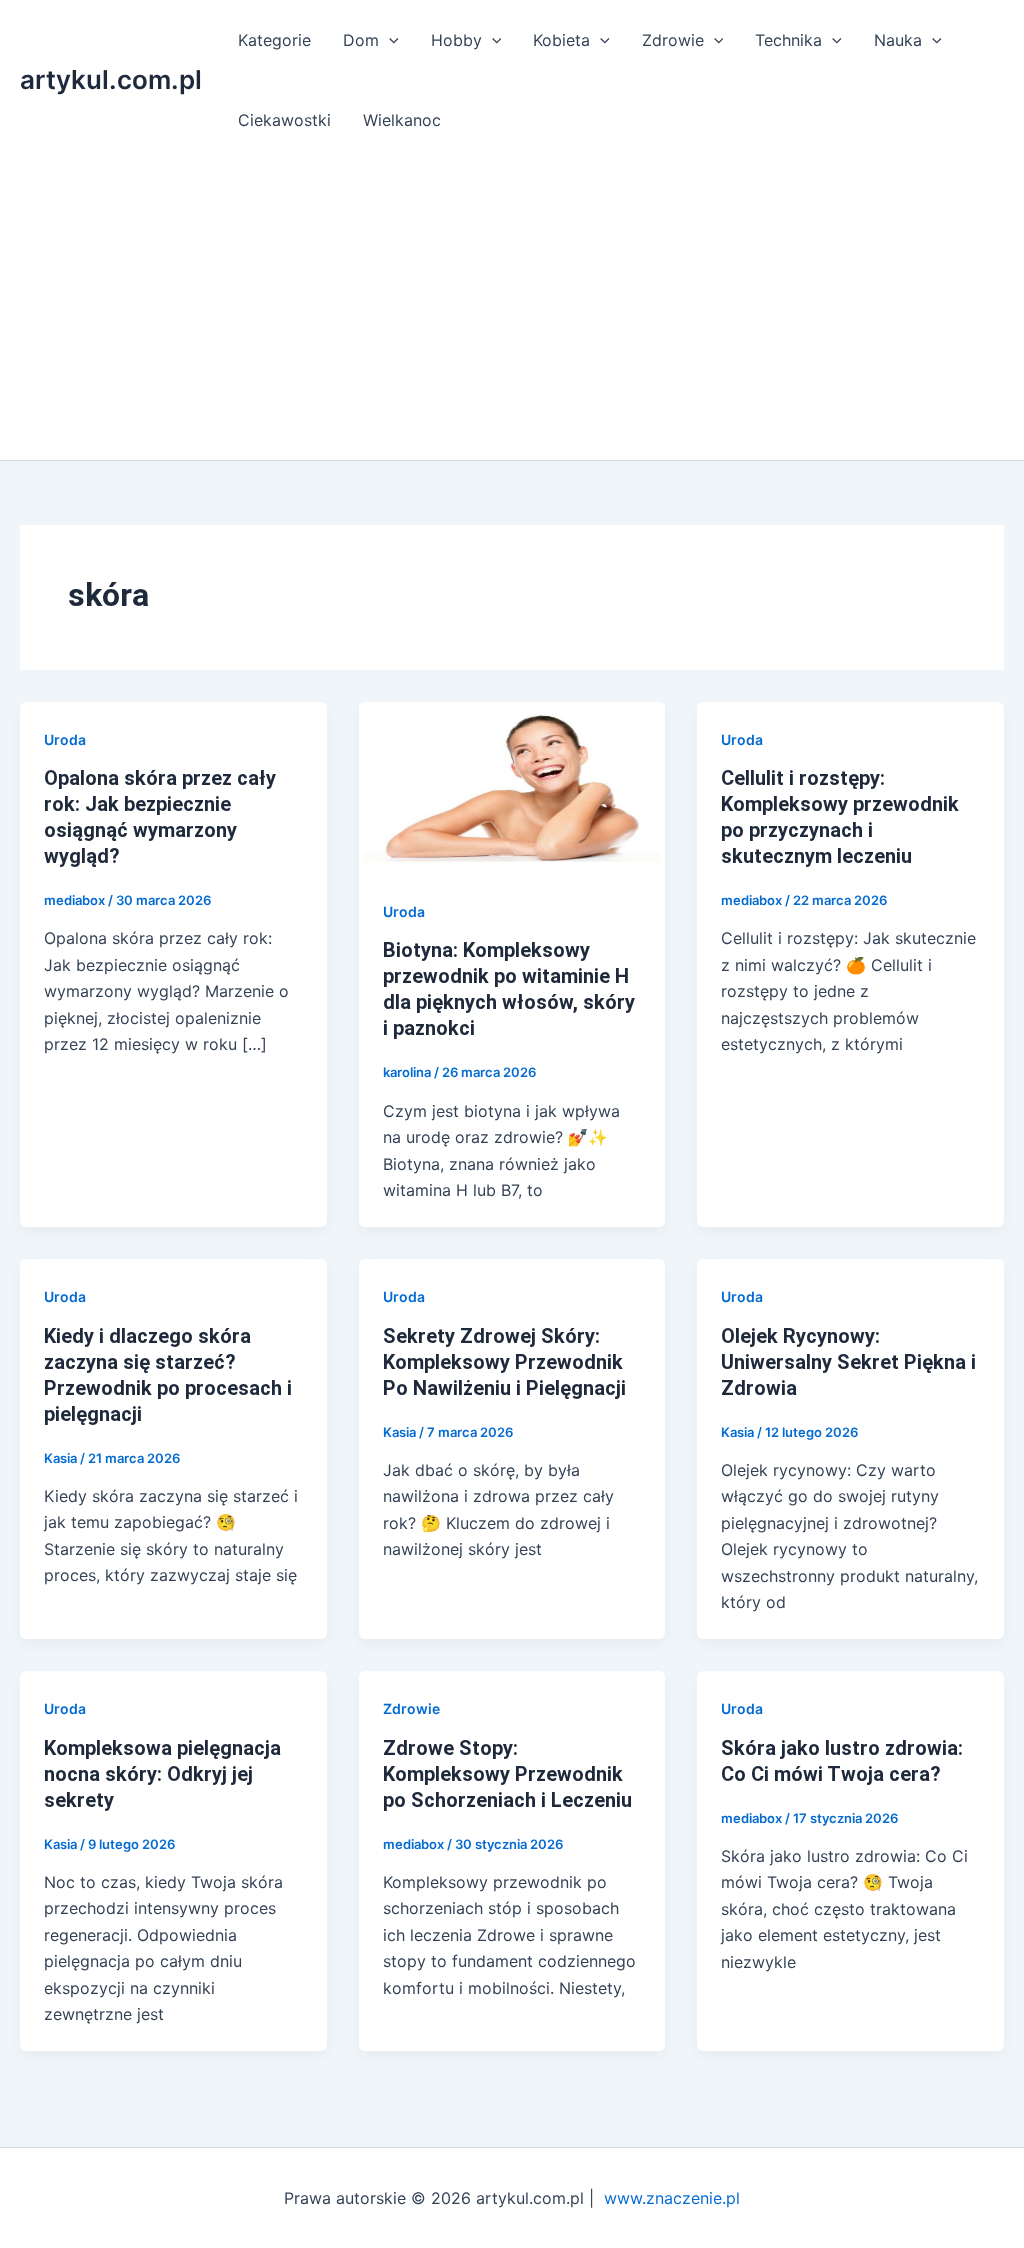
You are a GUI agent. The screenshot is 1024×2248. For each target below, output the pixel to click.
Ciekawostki (284, 120)
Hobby (456, 40)
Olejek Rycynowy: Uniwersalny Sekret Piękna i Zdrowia (848, 1362)
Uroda (65, 739)
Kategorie (274, 40)
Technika (788, 40)
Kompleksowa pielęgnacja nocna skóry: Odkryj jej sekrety (162, 1774)
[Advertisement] (512, 310)
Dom (361, 40)
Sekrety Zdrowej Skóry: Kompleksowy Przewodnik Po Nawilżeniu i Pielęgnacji (504, 1362)
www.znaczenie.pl (672, 2198)
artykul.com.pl (111, 79)
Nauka (898, 40)
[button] (389, 40)
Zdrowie (673, 40)
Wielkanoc (402, 120)
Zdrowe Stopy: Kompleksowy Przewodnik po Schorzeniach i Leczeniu (507, 1774)
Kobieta (561, 40)
